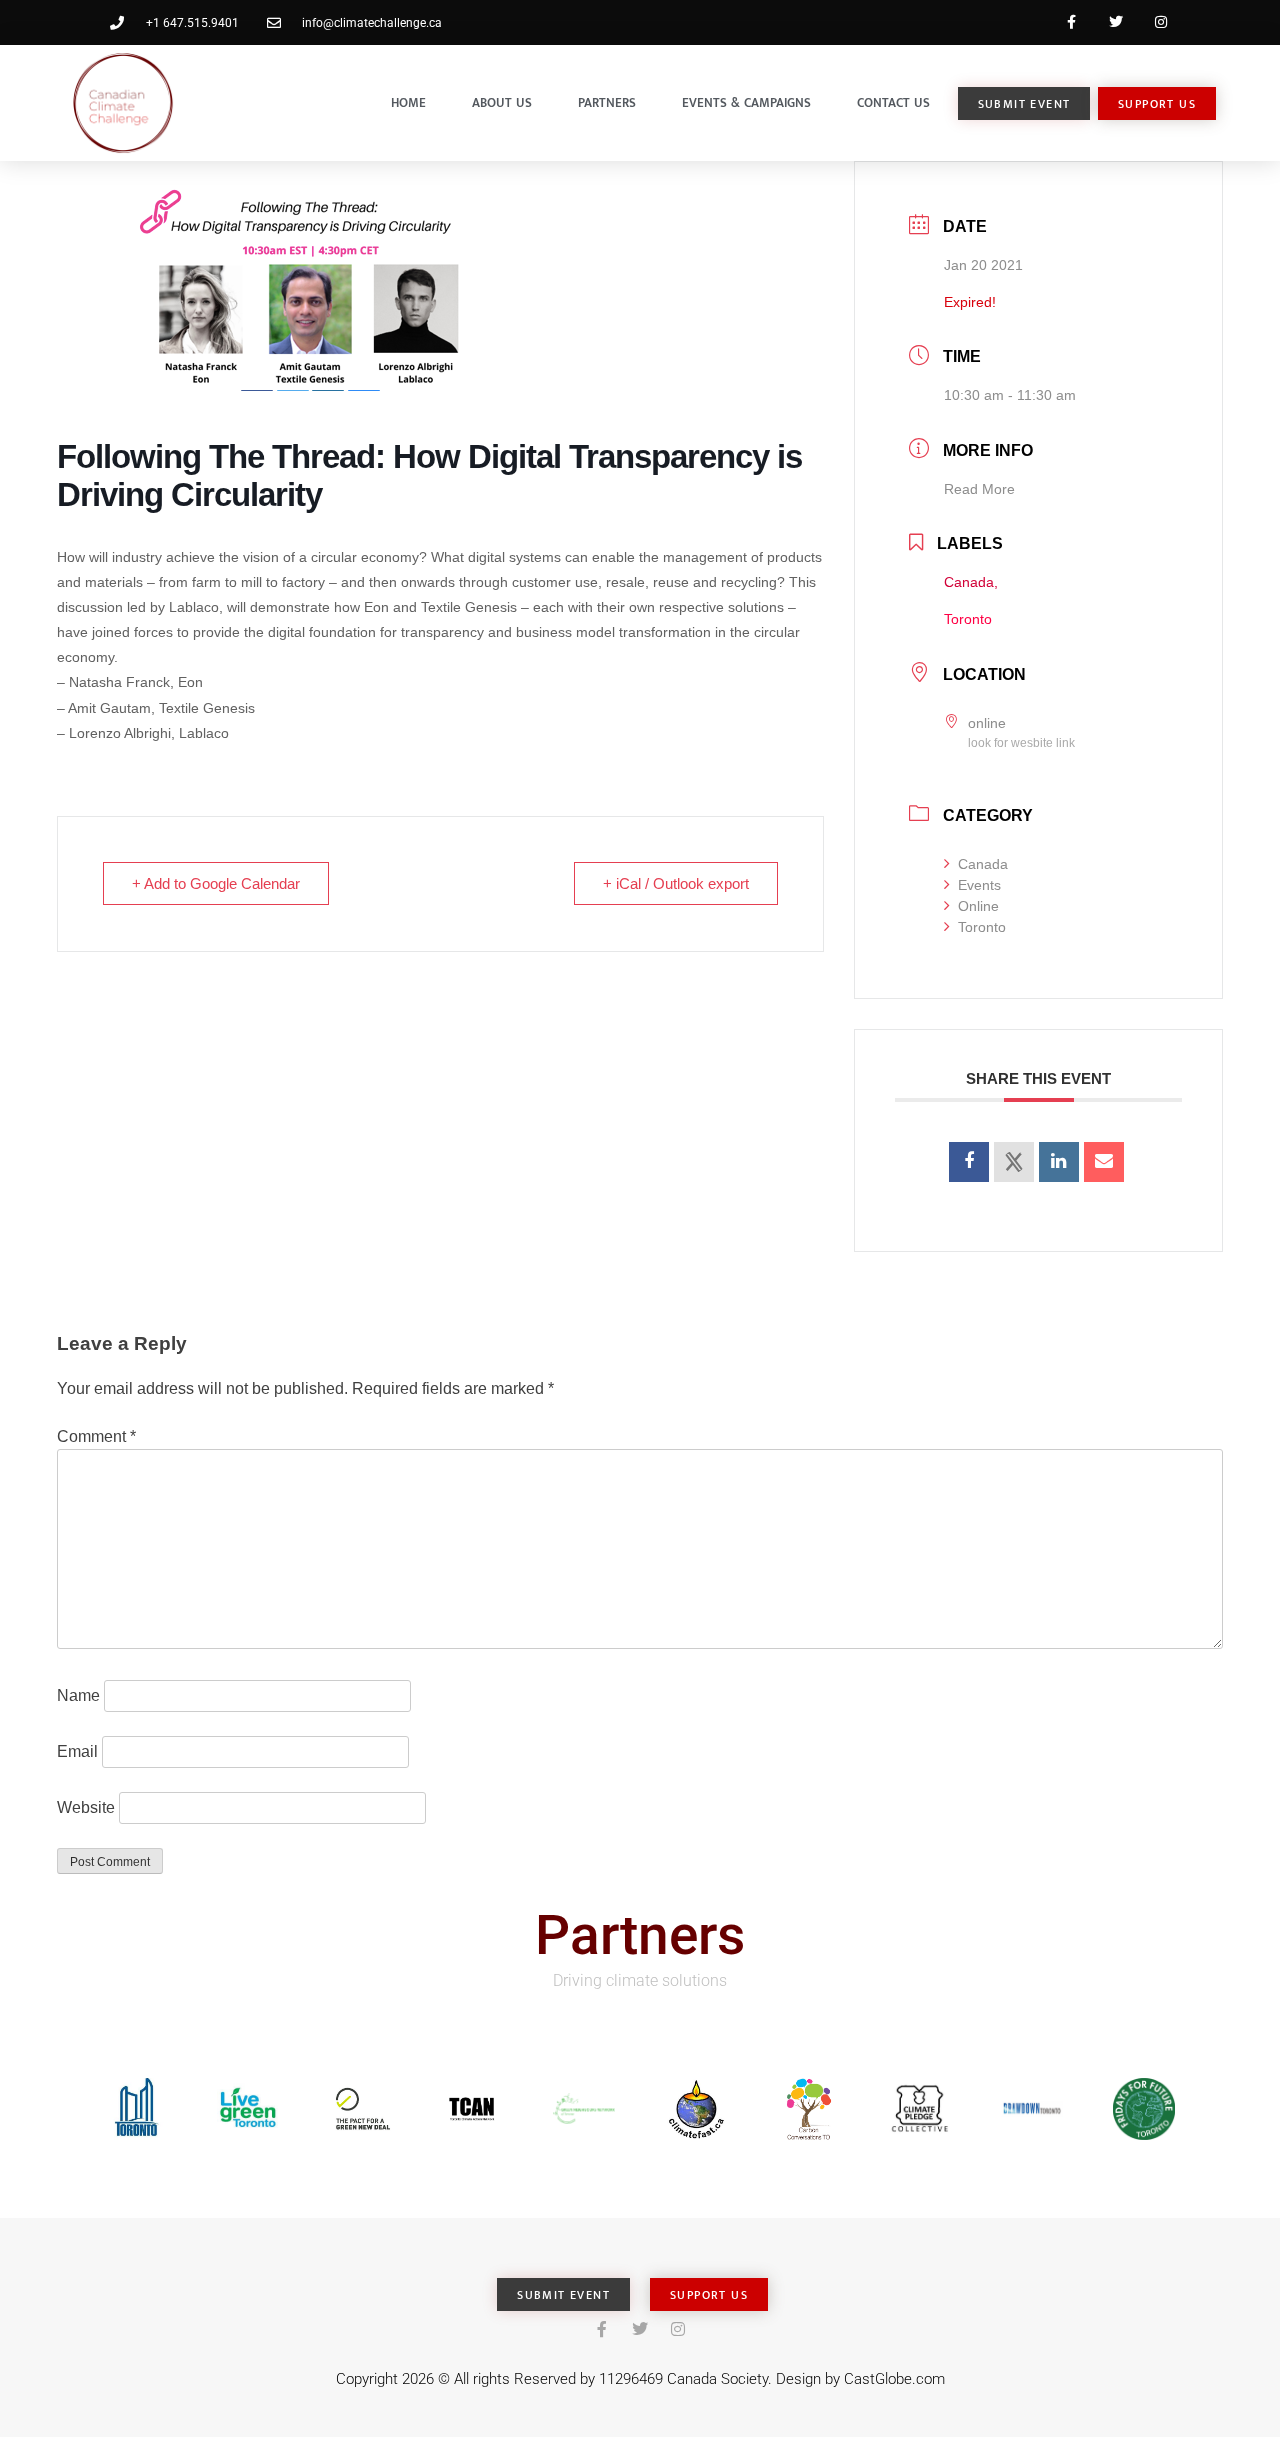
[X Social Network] (1014, 1162)
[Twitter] (1115, 22)
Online (978, 906)
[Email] (1104, 1162)
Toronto (982, 927)
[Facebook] (1071, 22)
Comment (96, 1436)
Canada (983, 864)
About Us (502, 103)
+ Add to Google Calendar (216, 883)
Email (77, 1751)
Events (979, 885)
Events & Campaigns (746, 103)
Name (78, 1695)
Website (86, 1807)
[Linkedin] (1059, 1162)
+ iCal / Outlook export (676, 883)
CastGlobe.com (894, 2379)
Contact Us (893, 103)
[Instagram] (1160, 22)
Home (408, 103)
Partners (607, 103)
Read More (979, 489)
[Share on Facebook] (969, 1162)
